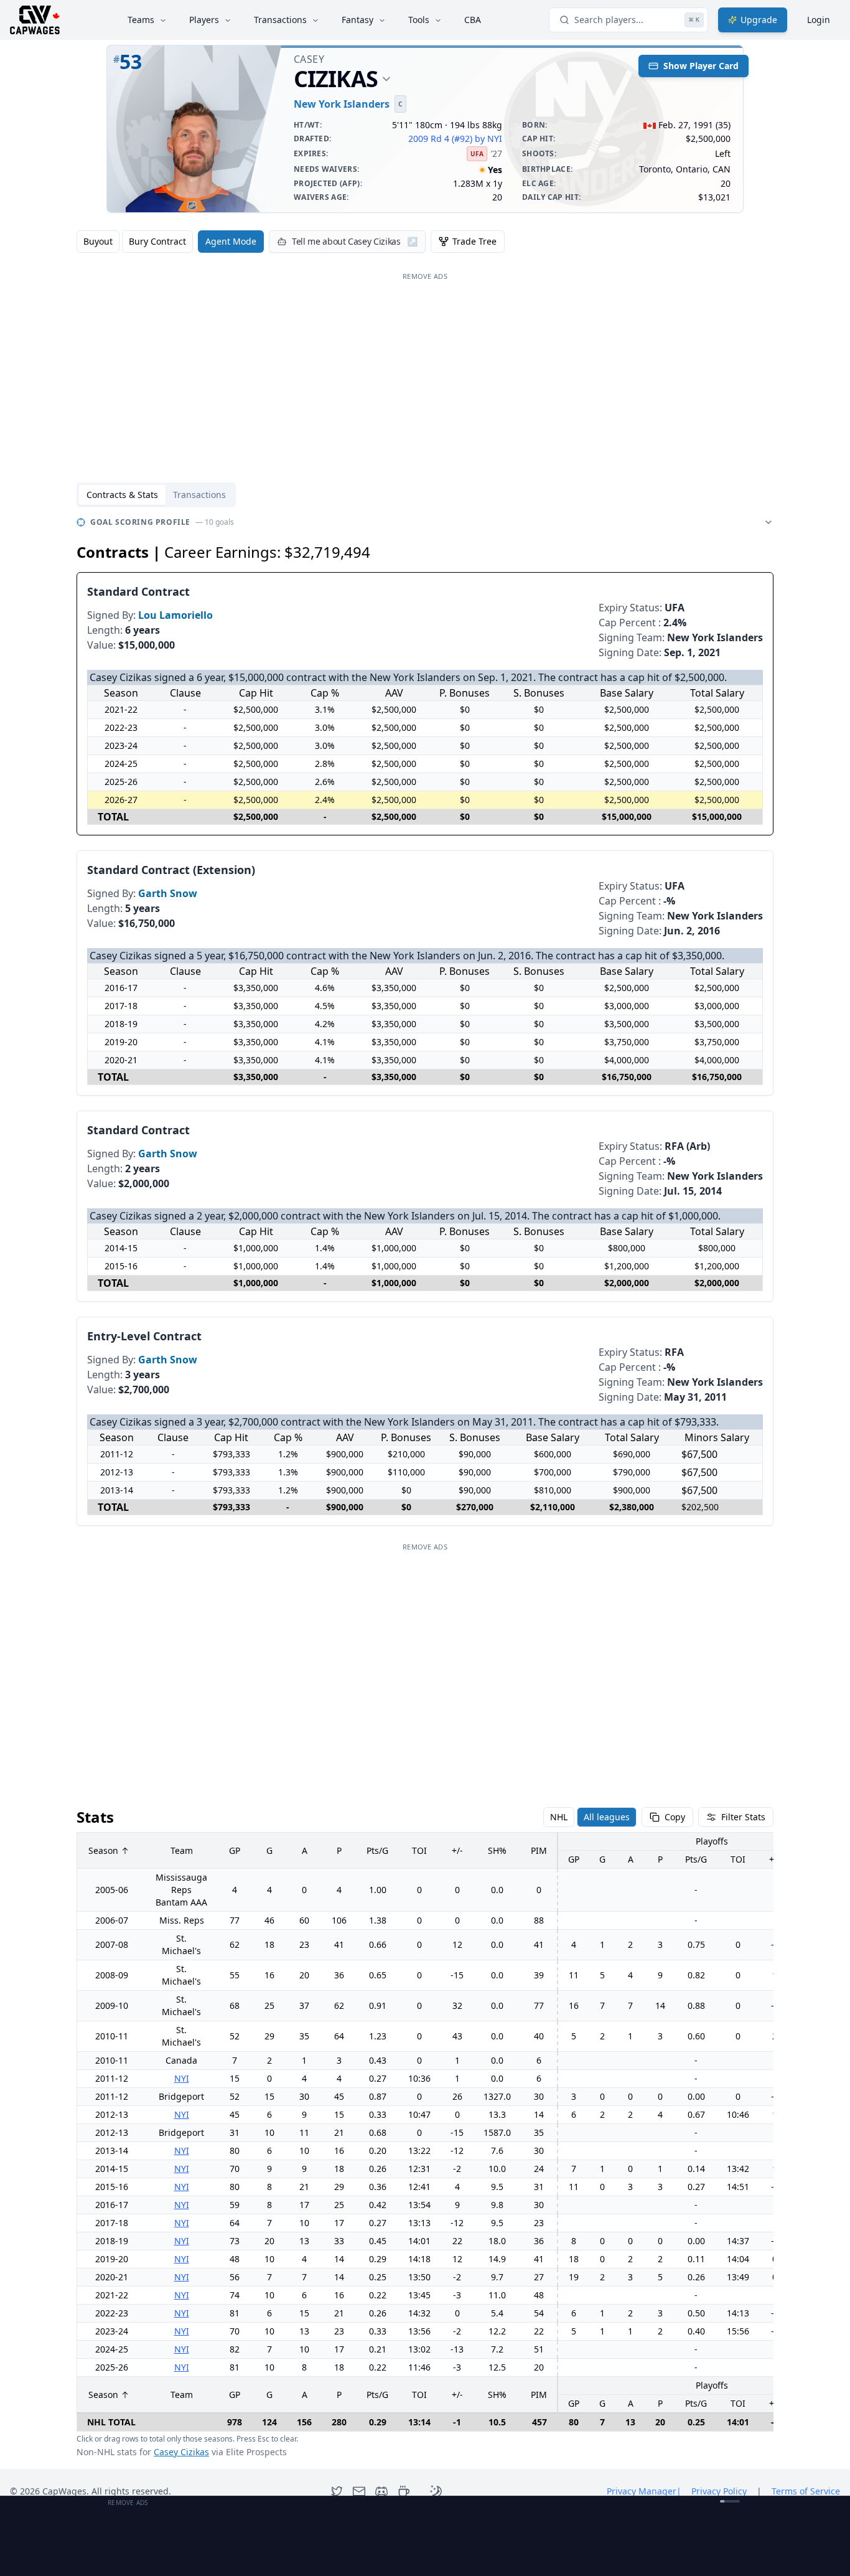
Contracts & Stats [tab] (122, 495)
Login (819, 20)
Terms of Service (806, 2491)
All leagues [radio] (607, 1817)
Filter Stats (743, 1817)
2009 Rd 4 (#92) (440, 139)
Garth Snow (168, 893)
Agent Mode (231, 241)
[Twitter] (337, 2491)
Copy (675, 1817)
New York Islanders (342, 104)
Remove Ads (425, 276)
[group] (135, 242)
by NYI (488, 139)
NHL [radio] (559, 1817)
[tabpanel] (425, 1486)
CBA (473, 20)
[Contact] (359, 2491)
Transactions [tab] (199, 495)
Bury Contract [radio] (157, 241)
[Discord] (381, 2491)
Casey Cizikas (181, 2452)
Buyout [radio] (98, 241)
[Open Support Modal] (404, 2491)
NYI (182, 2078)
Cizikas (336, 79)
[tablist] (156, 495)
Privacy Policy (719, 2491)
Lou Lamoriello (175, 615)
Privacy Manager (644, 2491)
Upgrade (759, 20)
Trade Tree (474, 241)
